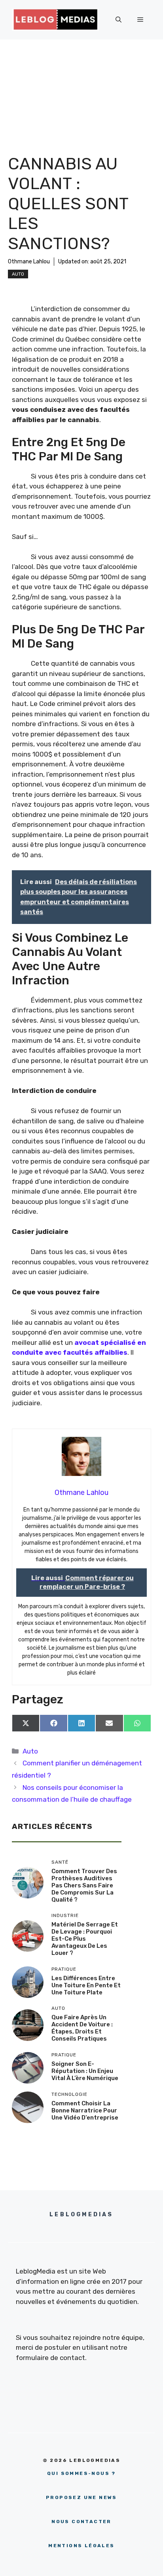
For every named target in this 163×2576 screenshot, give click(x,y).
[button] (118, 20)
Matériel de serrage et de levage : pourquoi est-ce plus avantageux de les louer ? (85, 1939)
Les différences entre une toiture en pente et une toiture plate (86, 1985)
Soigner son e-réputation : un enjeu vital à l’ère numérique (85, 2071)
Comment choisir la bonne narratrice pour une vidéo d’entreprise (85, 2110)
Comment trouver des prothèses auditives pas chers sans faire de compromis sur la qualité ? (84, 1885)
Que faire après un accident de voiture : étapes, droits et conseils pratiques (82, 2028)
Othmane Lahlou (29, 262)
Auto (18, 274)
